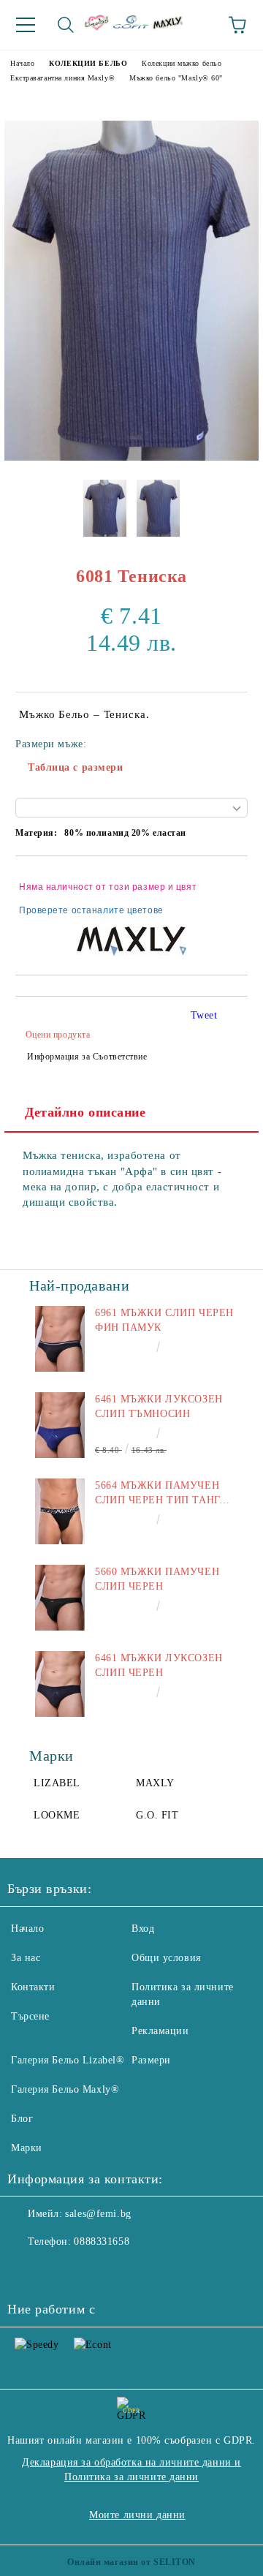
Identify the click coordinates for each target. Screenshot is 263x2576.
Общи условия (166, 1958)
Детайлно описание (85, 1112)
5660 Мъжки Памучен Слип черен (157, 1579)
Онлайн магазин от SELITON (131, 2562)
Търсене (30, 2016)
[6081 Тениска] (131, 457)
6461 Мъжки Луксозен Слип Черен (159, 1665)
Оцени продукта (58, 1035)
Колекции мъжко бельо (182, 63)
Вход (143, 1929)
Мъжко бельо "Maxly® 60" (176, 78)
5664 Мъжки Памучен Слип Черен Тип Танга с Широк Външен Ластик (161, 1494)
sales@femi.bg (98, 2214)
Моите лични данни (137, 2515)
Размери (151, 2060)
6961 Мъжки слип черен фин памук (164, 1320)
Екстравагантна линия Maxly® (62, 78)
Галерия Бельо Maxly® (65, 2089)
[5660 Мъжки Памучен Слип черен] (60, 1598)
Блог (22, 2119)
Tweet (204, 1015)
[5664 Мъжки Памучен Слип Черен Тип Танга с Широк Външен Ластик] (60, 1511)
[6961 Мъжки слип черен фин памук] (60, 1339)
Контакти (33, 1987)
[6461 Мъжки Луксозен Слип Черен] (60, 1684)
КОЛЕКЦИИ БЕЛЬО (88, 63)
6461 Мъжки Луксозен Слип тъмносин (159, 1406)
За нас (26, 1958)
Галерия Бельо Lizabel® (68, 2060)
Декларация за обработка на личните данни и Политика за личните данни (131, 2470)
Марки (27, 2148)
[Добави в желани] (227, 880)
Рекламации (160, 2031)
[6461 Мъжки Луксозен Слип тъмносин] (60, 1425)
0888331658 (102, 2241)
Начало (22, 63)
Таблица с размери (76, 767)
